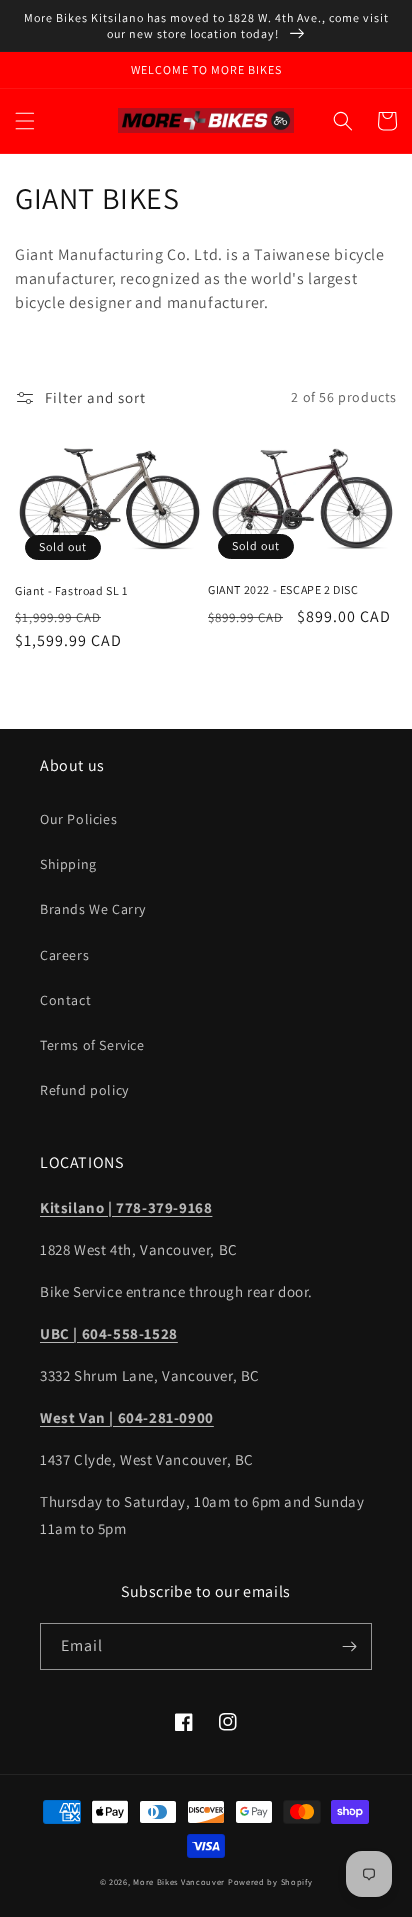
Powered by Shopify (270, 1881)
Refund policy (84, 1090)
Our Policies (78, 819)
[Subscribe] (349, 1646)
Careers (64, 955)
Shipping (68, 864)
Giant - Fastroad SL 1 (71, 590)
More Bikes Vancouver (179, 1881)
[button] (25, 121)
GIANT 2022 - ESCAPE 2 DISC (283, 589)
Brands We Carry (93, 909)
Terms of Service (92, 1045)
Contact (65, 1000)
